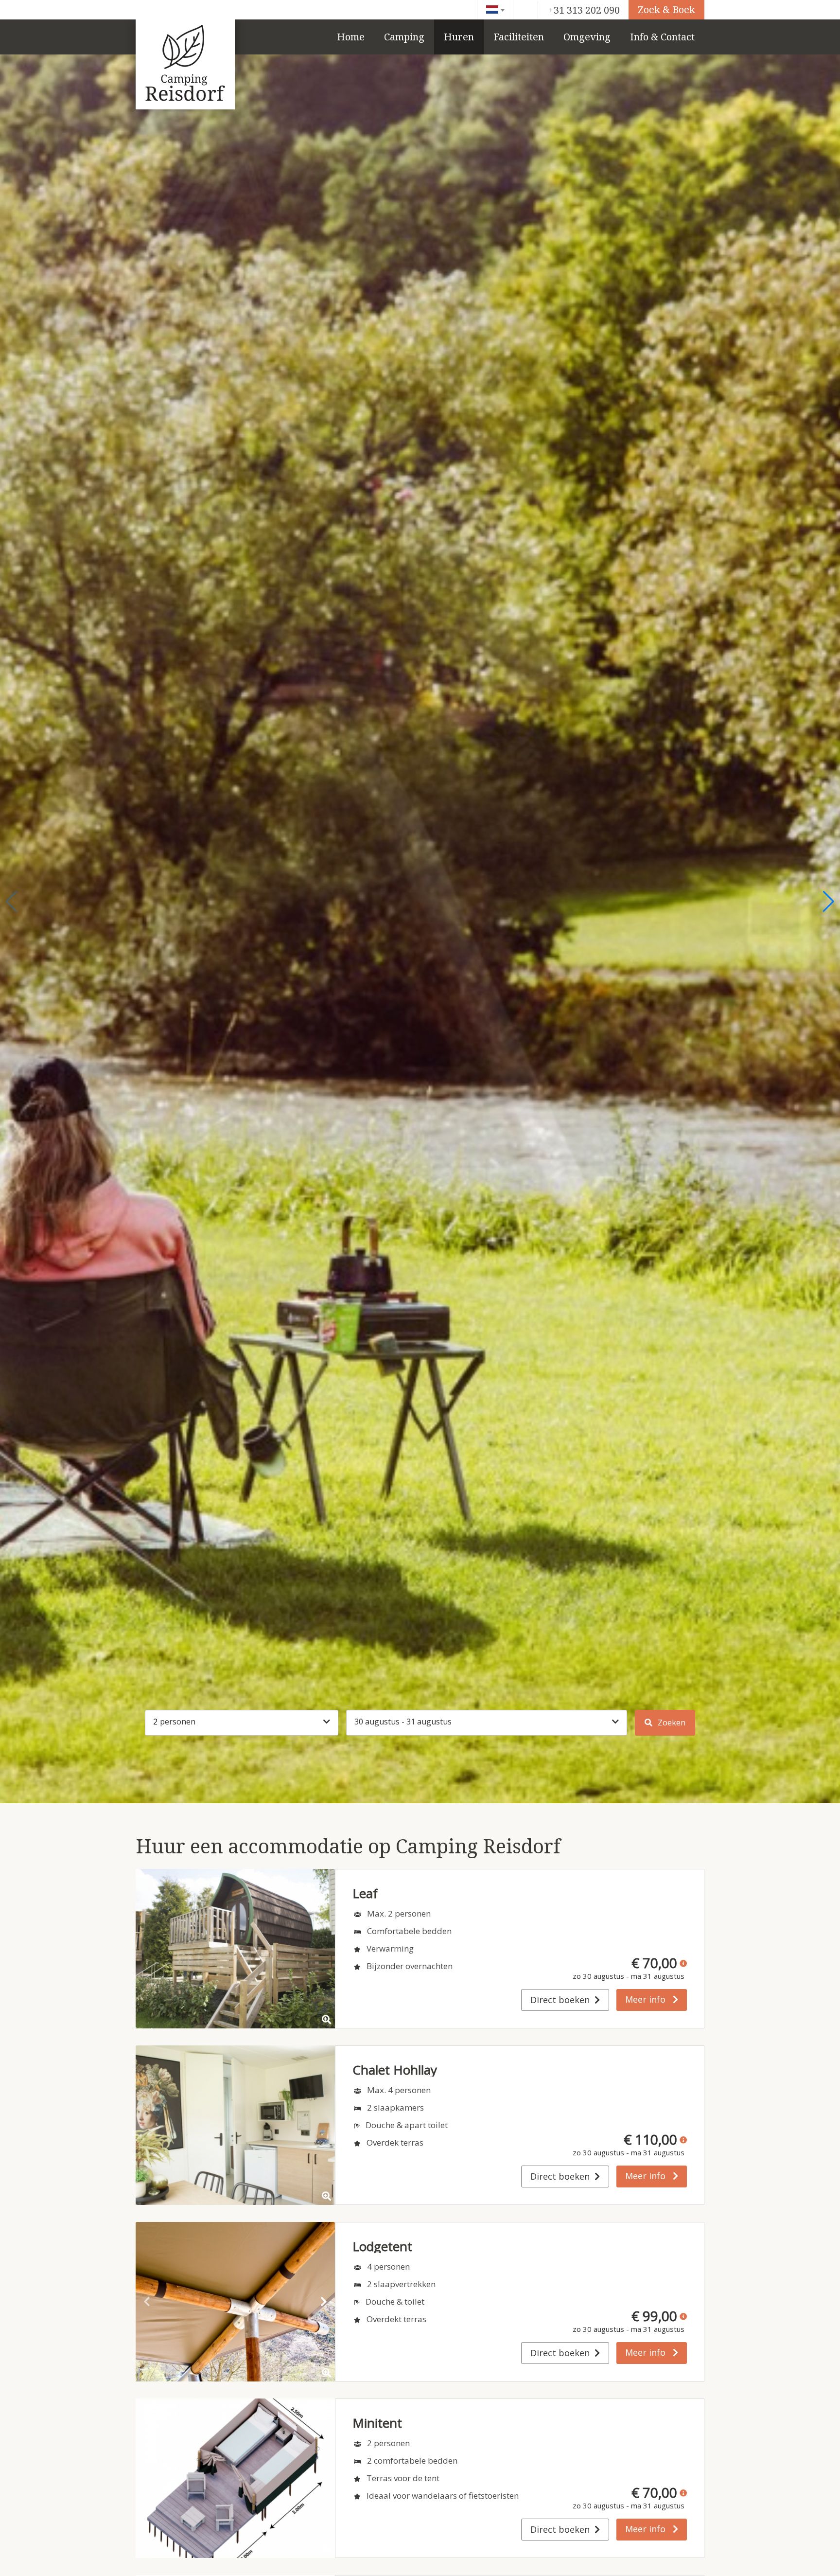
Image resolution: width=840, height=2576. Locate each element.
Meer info (647, 1999)
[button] (11, 902)
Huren (459, 37)
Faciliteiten (519, 37)
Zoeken (671, 1723)
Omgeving (587, 37)
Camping (404, 37)
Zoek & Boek (666, 9)
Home (351, 37)
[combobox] (495, 10)
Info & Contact (662, 37)
